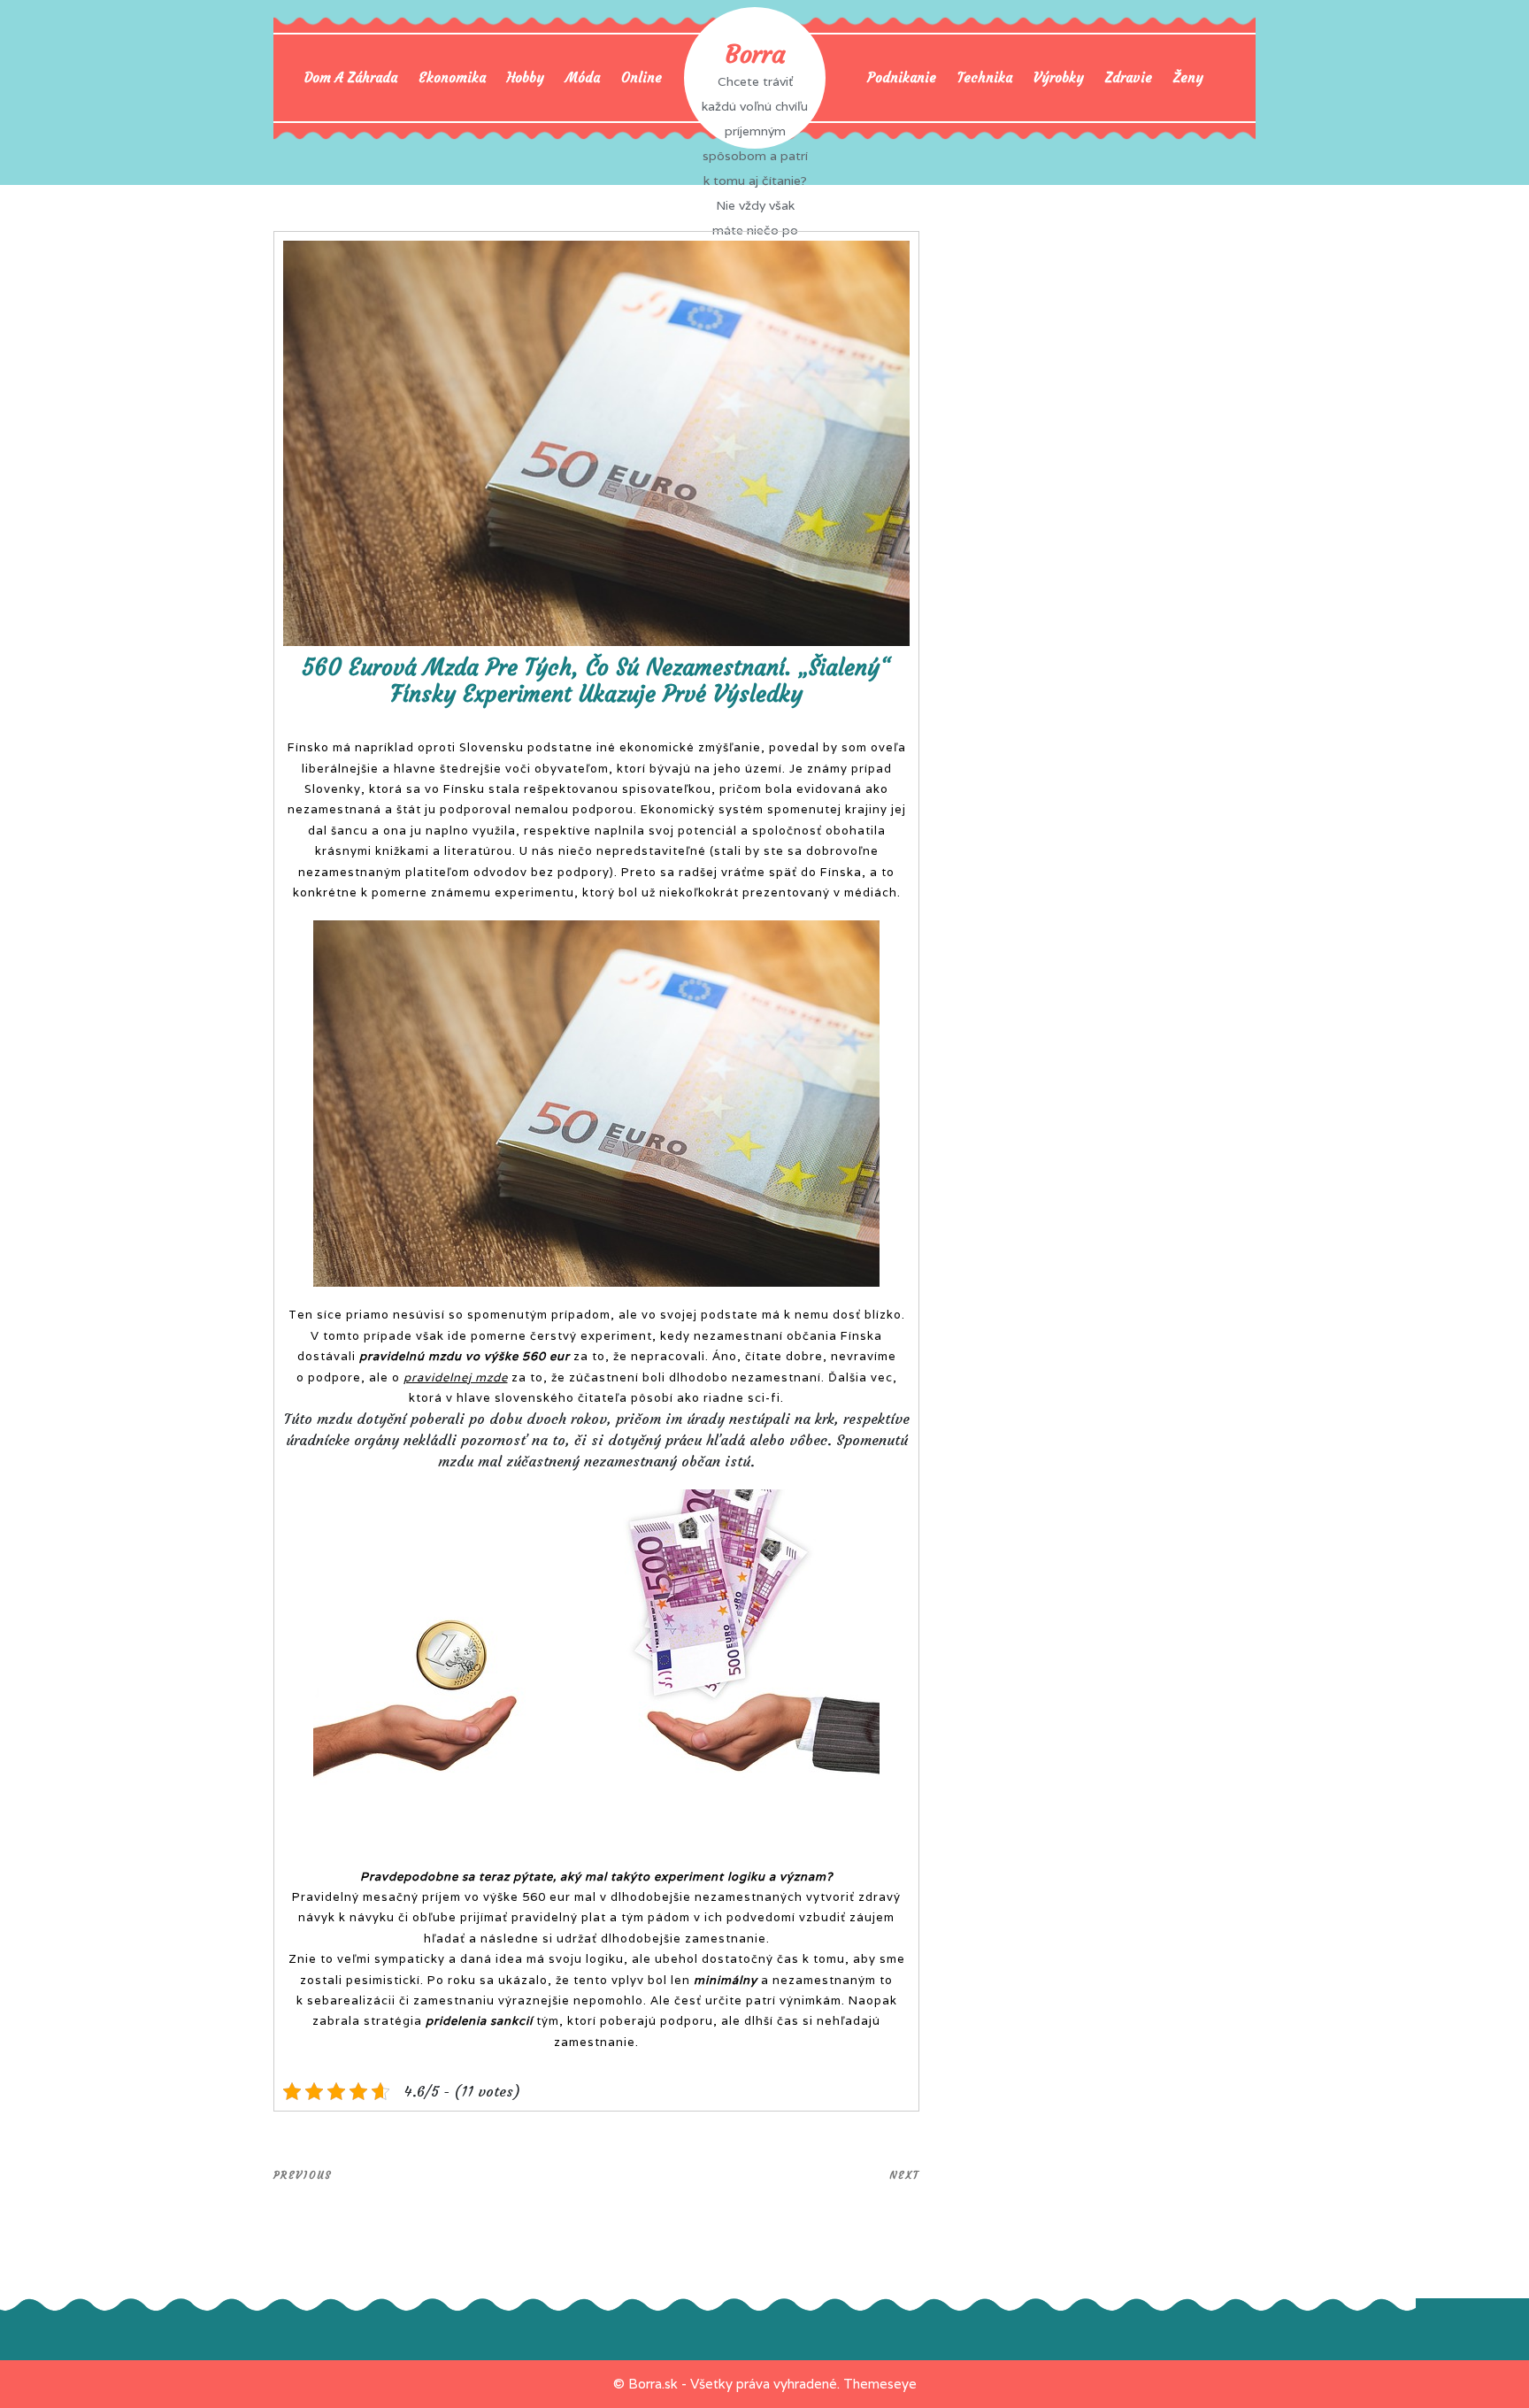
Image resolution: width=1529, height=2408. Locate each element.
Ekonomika (452, 77)
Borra (755, 54)
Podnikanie (902, 77)
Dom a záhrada (351, 77)
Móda (583, 77)
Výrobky (1059, 77)
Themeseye (880, 2384)
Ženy (1188, 77)
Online (642, 77)
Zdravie (1129, 77)
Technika (985, 77)
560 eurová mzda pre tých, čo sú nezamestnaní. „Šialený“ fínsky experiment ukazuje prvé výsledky (596, 681)
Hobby (526, 77)
